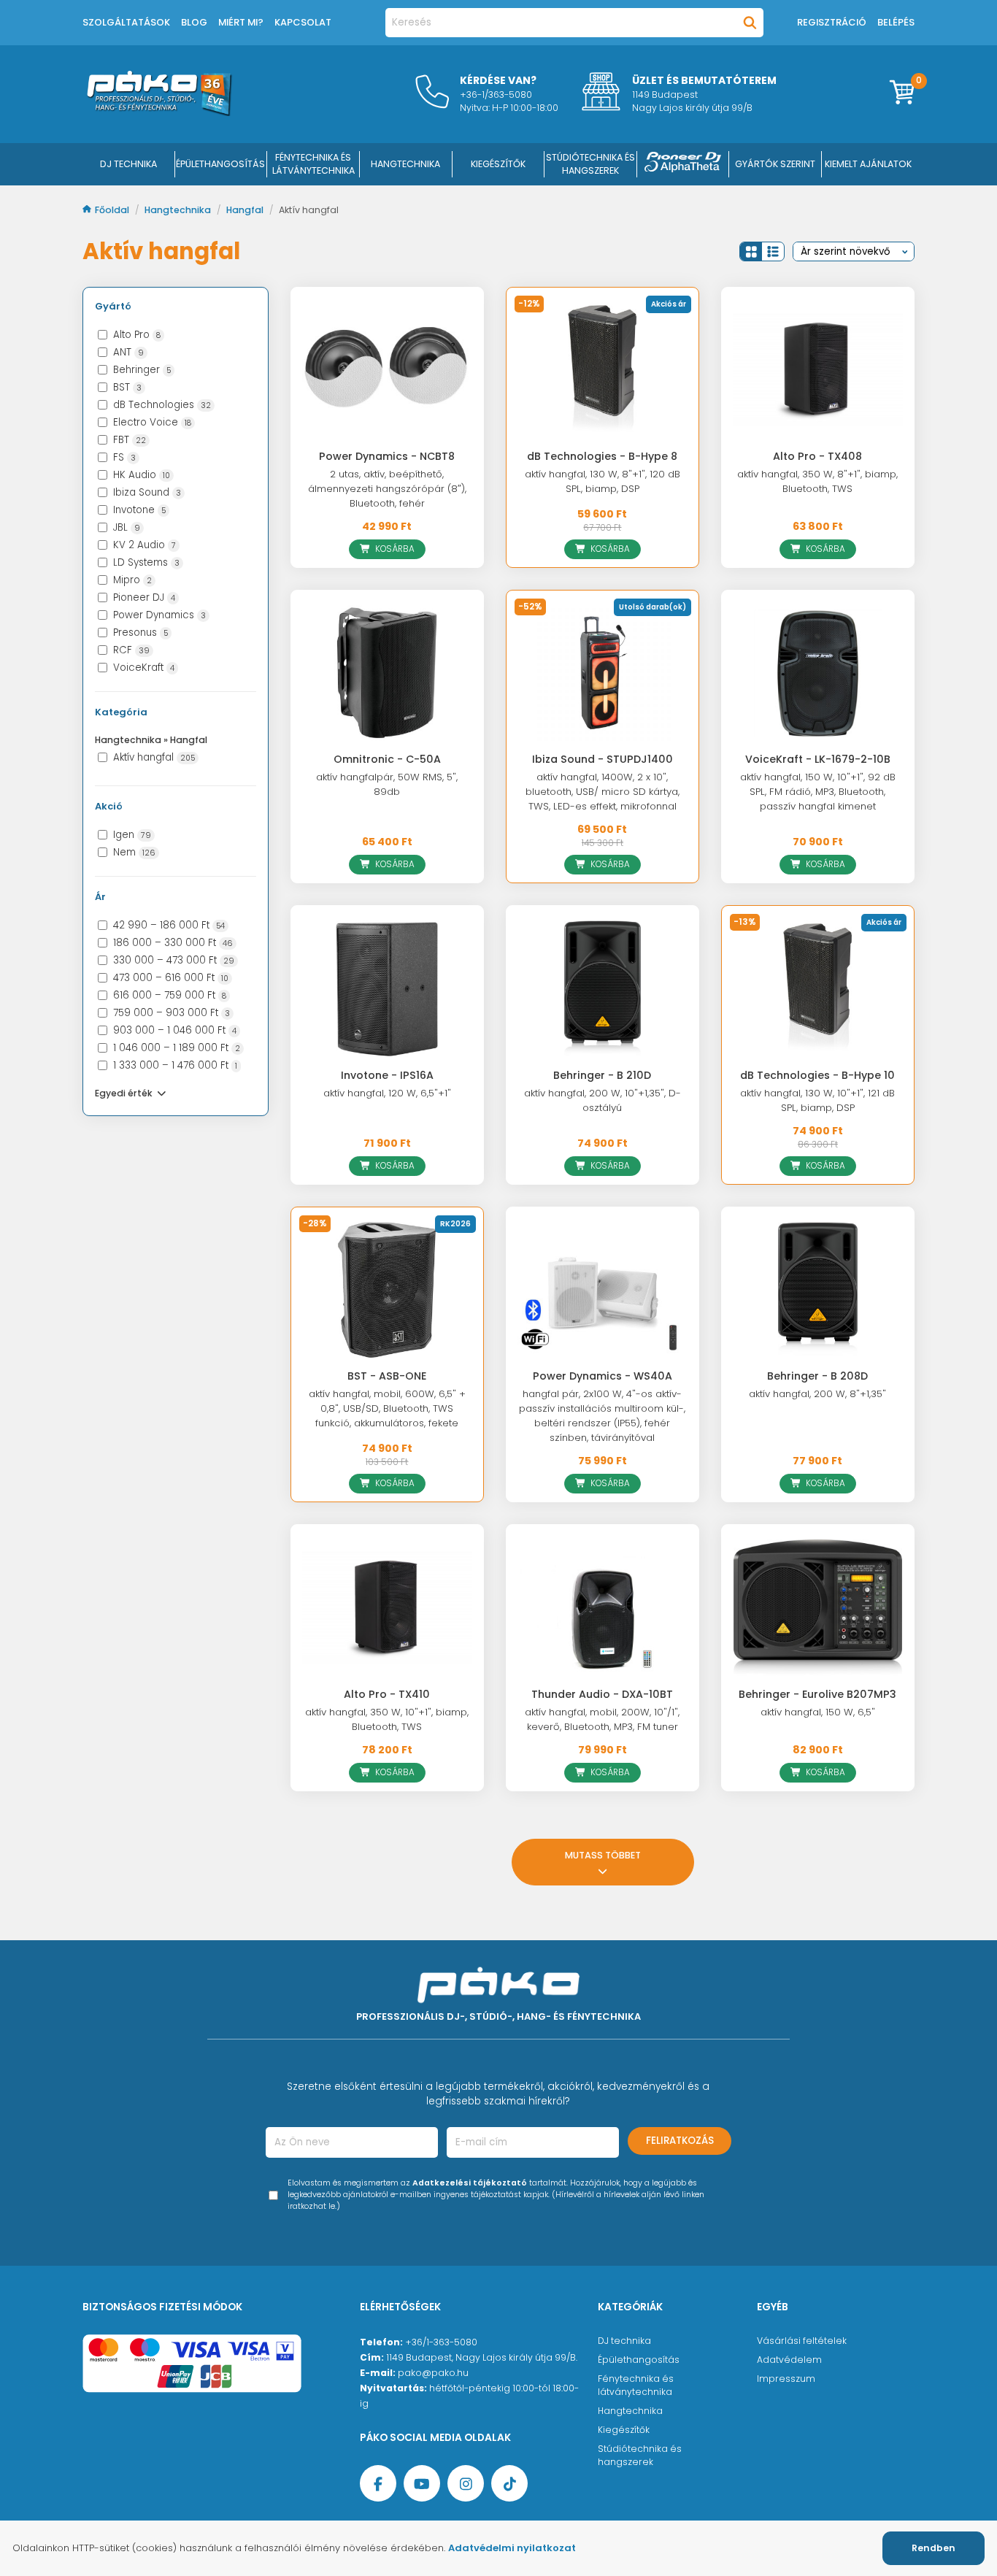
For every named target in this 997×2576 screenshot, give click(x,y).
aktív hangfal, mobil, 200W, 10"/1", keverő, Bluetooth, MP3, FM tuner (602, 1719)
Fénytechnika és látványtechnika (636, 2385)
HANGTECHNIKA (405, 164)
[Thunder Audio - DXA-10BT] (603, 1607)
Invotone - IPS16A (387, 1075)
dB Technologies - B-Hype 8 (602, 456)
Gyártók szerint (775, 164)
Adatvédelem (789, 2360)
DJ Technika (128, 164)
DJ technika (624, 2341)
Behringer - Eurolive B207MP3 (817, 1694)
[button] (751, 251)
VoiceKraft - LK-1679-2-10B (818, 759)
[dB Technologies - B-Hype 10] (818, 988)
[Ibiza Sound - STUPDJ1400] (603, 673)
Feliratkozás (680, 2141)
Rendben (934, 2548)
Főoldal (113, 210)
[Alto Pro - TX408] (818, 370)
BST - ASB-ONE (387, 1376)
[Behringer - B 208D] (818, 1290)
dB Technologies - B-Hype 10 (817, 1075)
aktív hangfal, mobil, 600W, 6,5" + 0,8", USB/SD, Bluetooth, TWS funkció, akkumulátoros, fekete (387, 1408)
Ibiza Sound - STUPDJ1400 (603, 759)
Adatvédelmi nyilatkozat (512, 2548)
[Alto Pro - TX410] (387, 1607)
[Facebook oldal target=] (378, 2483)
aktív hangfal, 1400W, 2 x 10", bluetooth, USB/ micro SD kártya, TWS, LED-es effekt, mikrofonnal (603, 792)
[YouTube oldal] (422, 2483)
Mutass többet (603, 1855)
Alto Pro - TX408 (817, 456)
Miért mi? (241, 22)
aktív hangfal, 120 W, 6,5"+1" (387, 1093)
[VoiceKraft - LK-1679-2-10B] (818, 673)
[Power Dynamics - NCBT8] (387, 370)
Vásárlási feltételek (802, 2341)
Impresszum (786, 2379)
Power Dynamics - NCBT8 (387, 456)
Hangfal (246, 210)
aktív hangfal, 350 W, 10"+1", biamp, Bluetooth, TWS (387, 1719)
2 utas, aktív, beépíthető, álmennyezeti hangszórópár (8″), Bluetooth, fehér (387, 489)
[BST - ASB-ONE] (387, 1290)
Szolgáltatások (126, 22)
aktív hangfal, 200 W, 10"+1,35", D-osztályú (603, 1100)
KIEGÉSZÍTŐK (498, 164)
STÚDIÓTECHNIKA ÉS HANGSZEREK (590, 164)
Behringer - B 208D (817, 1376)
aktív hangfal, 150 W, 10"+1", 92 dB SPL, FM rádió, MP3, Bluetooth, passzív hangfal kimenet (818, 792)
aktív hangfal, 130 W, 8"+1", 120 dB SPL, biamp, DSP (603, 481)
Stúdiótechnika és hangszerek (640, 2455)
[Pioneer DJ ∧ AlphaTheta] (683, 164)
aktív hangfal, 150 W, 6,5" (818, 1712)
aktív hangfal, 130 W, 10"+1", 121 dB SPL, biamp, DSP (817, 1100)
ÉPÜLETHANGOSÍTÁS (220, 164)
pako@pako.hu (433, 2373)
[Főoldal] (159, 112)
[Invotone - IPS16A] (387, 988)
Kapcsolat (303, 22)
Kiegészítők (624, 2430)
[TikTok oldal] (509, 2483)
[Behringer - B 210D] (603, 988)
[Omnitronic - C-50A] (387, 673)
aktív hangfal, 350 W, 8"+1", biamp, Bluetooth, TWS (817, 481)
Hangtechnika (179, 210)
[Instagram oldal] (466, 2483)
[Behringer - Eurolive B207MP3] (818, 1607)
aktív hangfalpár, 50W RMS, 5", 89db (387, 784)
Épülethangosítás (639, 2360)
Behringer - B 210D (602, 1075)
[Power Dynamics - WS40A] (603, 1290)
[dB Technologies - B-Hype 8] (603, 370)
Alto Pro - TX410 (387, 1694)
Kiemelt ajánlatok (868, 164)
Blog (194, 22)
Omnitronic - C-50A (387, 759)
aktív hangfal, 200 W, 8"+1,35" (817, 1394)
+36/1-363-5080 (441, 2342)
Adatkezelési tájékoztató (470, 2183)
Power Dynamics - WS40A (603, 1376)
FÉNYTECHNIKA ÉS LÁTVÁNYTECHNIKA (313, 164)
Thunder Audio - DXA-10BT (602, 1694)
